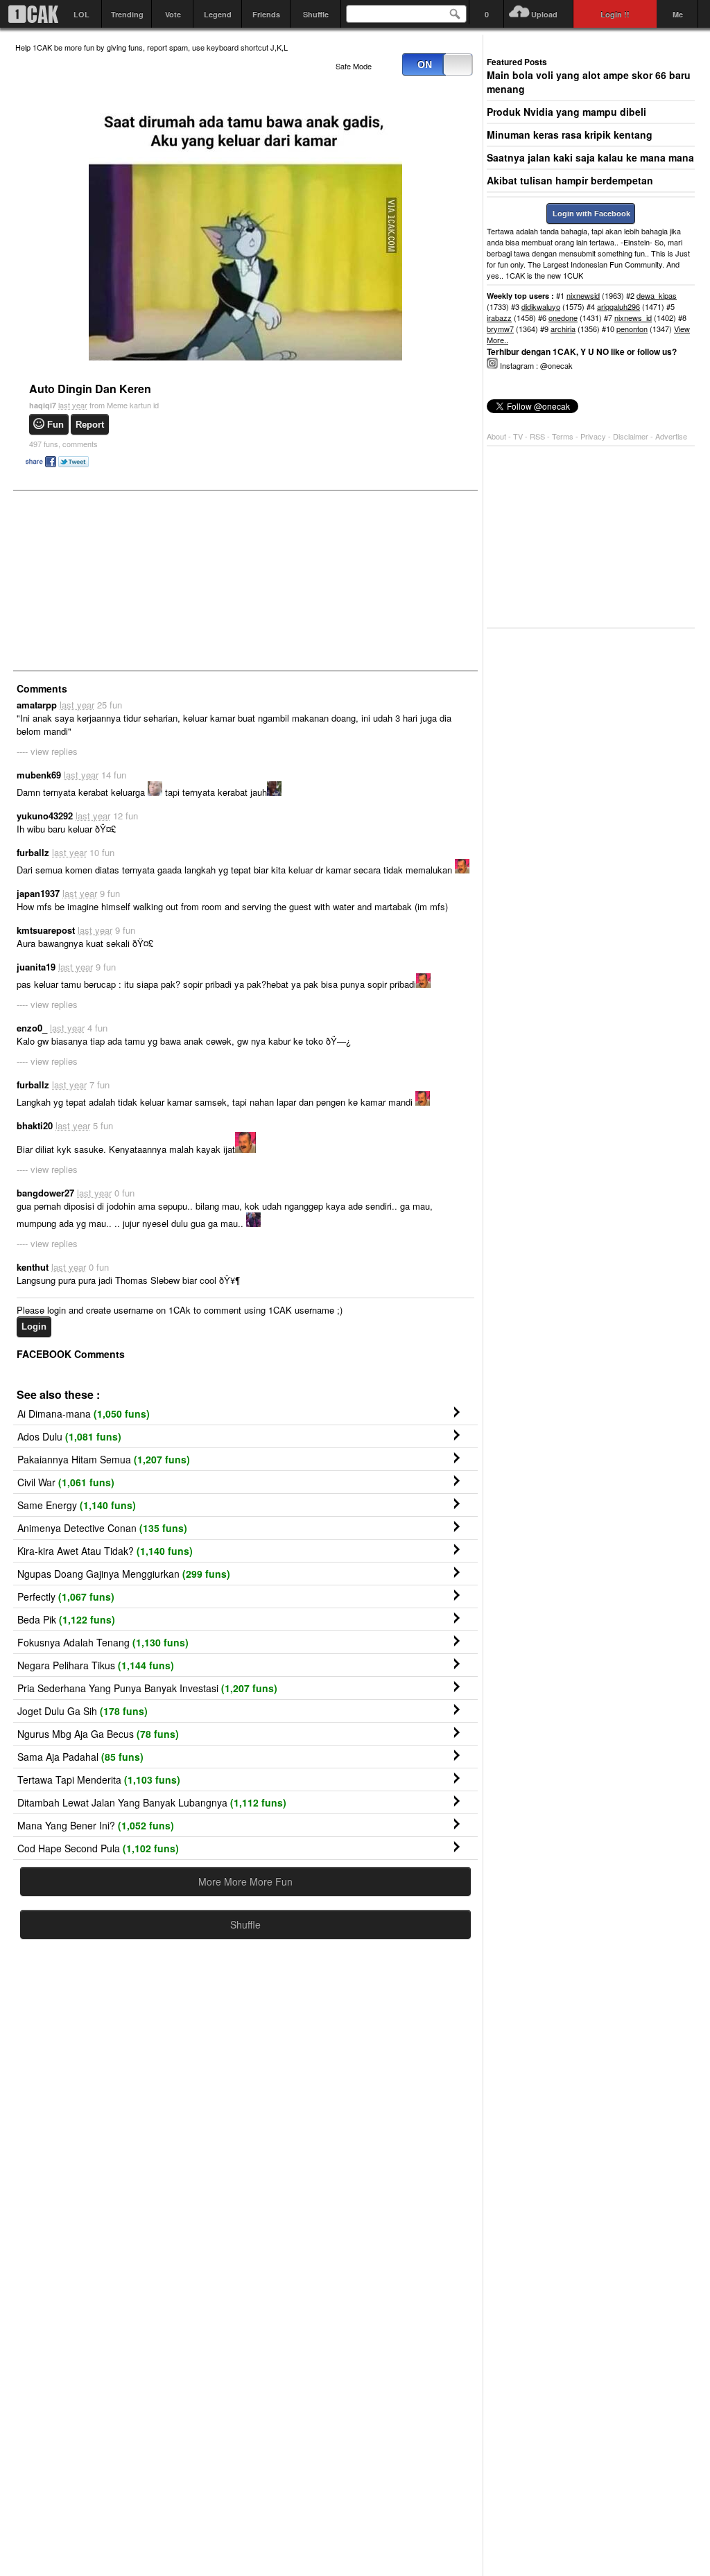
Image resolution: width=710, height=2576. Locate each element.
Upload (544, 14)
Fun (55, 425)
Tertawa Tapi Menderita (99, 1779)
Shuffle (316, 14)
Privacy (594, 436)
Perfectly (66, 1596)
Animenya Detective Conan (102, 1528)
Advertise (671, 436)
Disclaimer (632, 436)
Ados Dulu (69, 1436)
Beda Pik (66, 1619)
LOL (81, 14)
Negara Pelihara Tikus (96, 1665)
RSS (537, 436)
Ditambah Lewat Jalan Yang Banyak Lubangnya (152, 1802)
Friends (266, 14)
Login (34, 1326)
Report (90, 425)
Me (678, 14)
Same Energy (77, 1505)
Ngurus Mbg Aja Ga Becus (98, 1734)
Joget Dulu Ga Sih (83, 1711)
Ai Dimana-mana (84, 1413)
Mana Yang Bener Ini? (96, 1825)
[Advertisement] (119, 580)
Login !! (615, 14)
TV (518, 436)
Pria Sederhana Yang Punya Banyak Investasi (147, 1688)
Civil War (66, 1482)
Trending (127, 14)
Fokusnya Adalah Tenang (103, 1642)
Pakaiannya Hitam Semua (104, 1459)
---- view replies (47, 751)
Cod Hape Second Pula (98, 1848)
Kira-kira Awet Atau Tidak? (105, 1551)
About (496, 436)
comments (63, 444)
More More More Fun (245, 1881)
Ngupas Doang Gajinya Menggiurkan (124, 1574)
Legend (218, 14)
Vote (173, 14)
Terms (564, 436)
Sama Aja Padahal (80, 1757)
